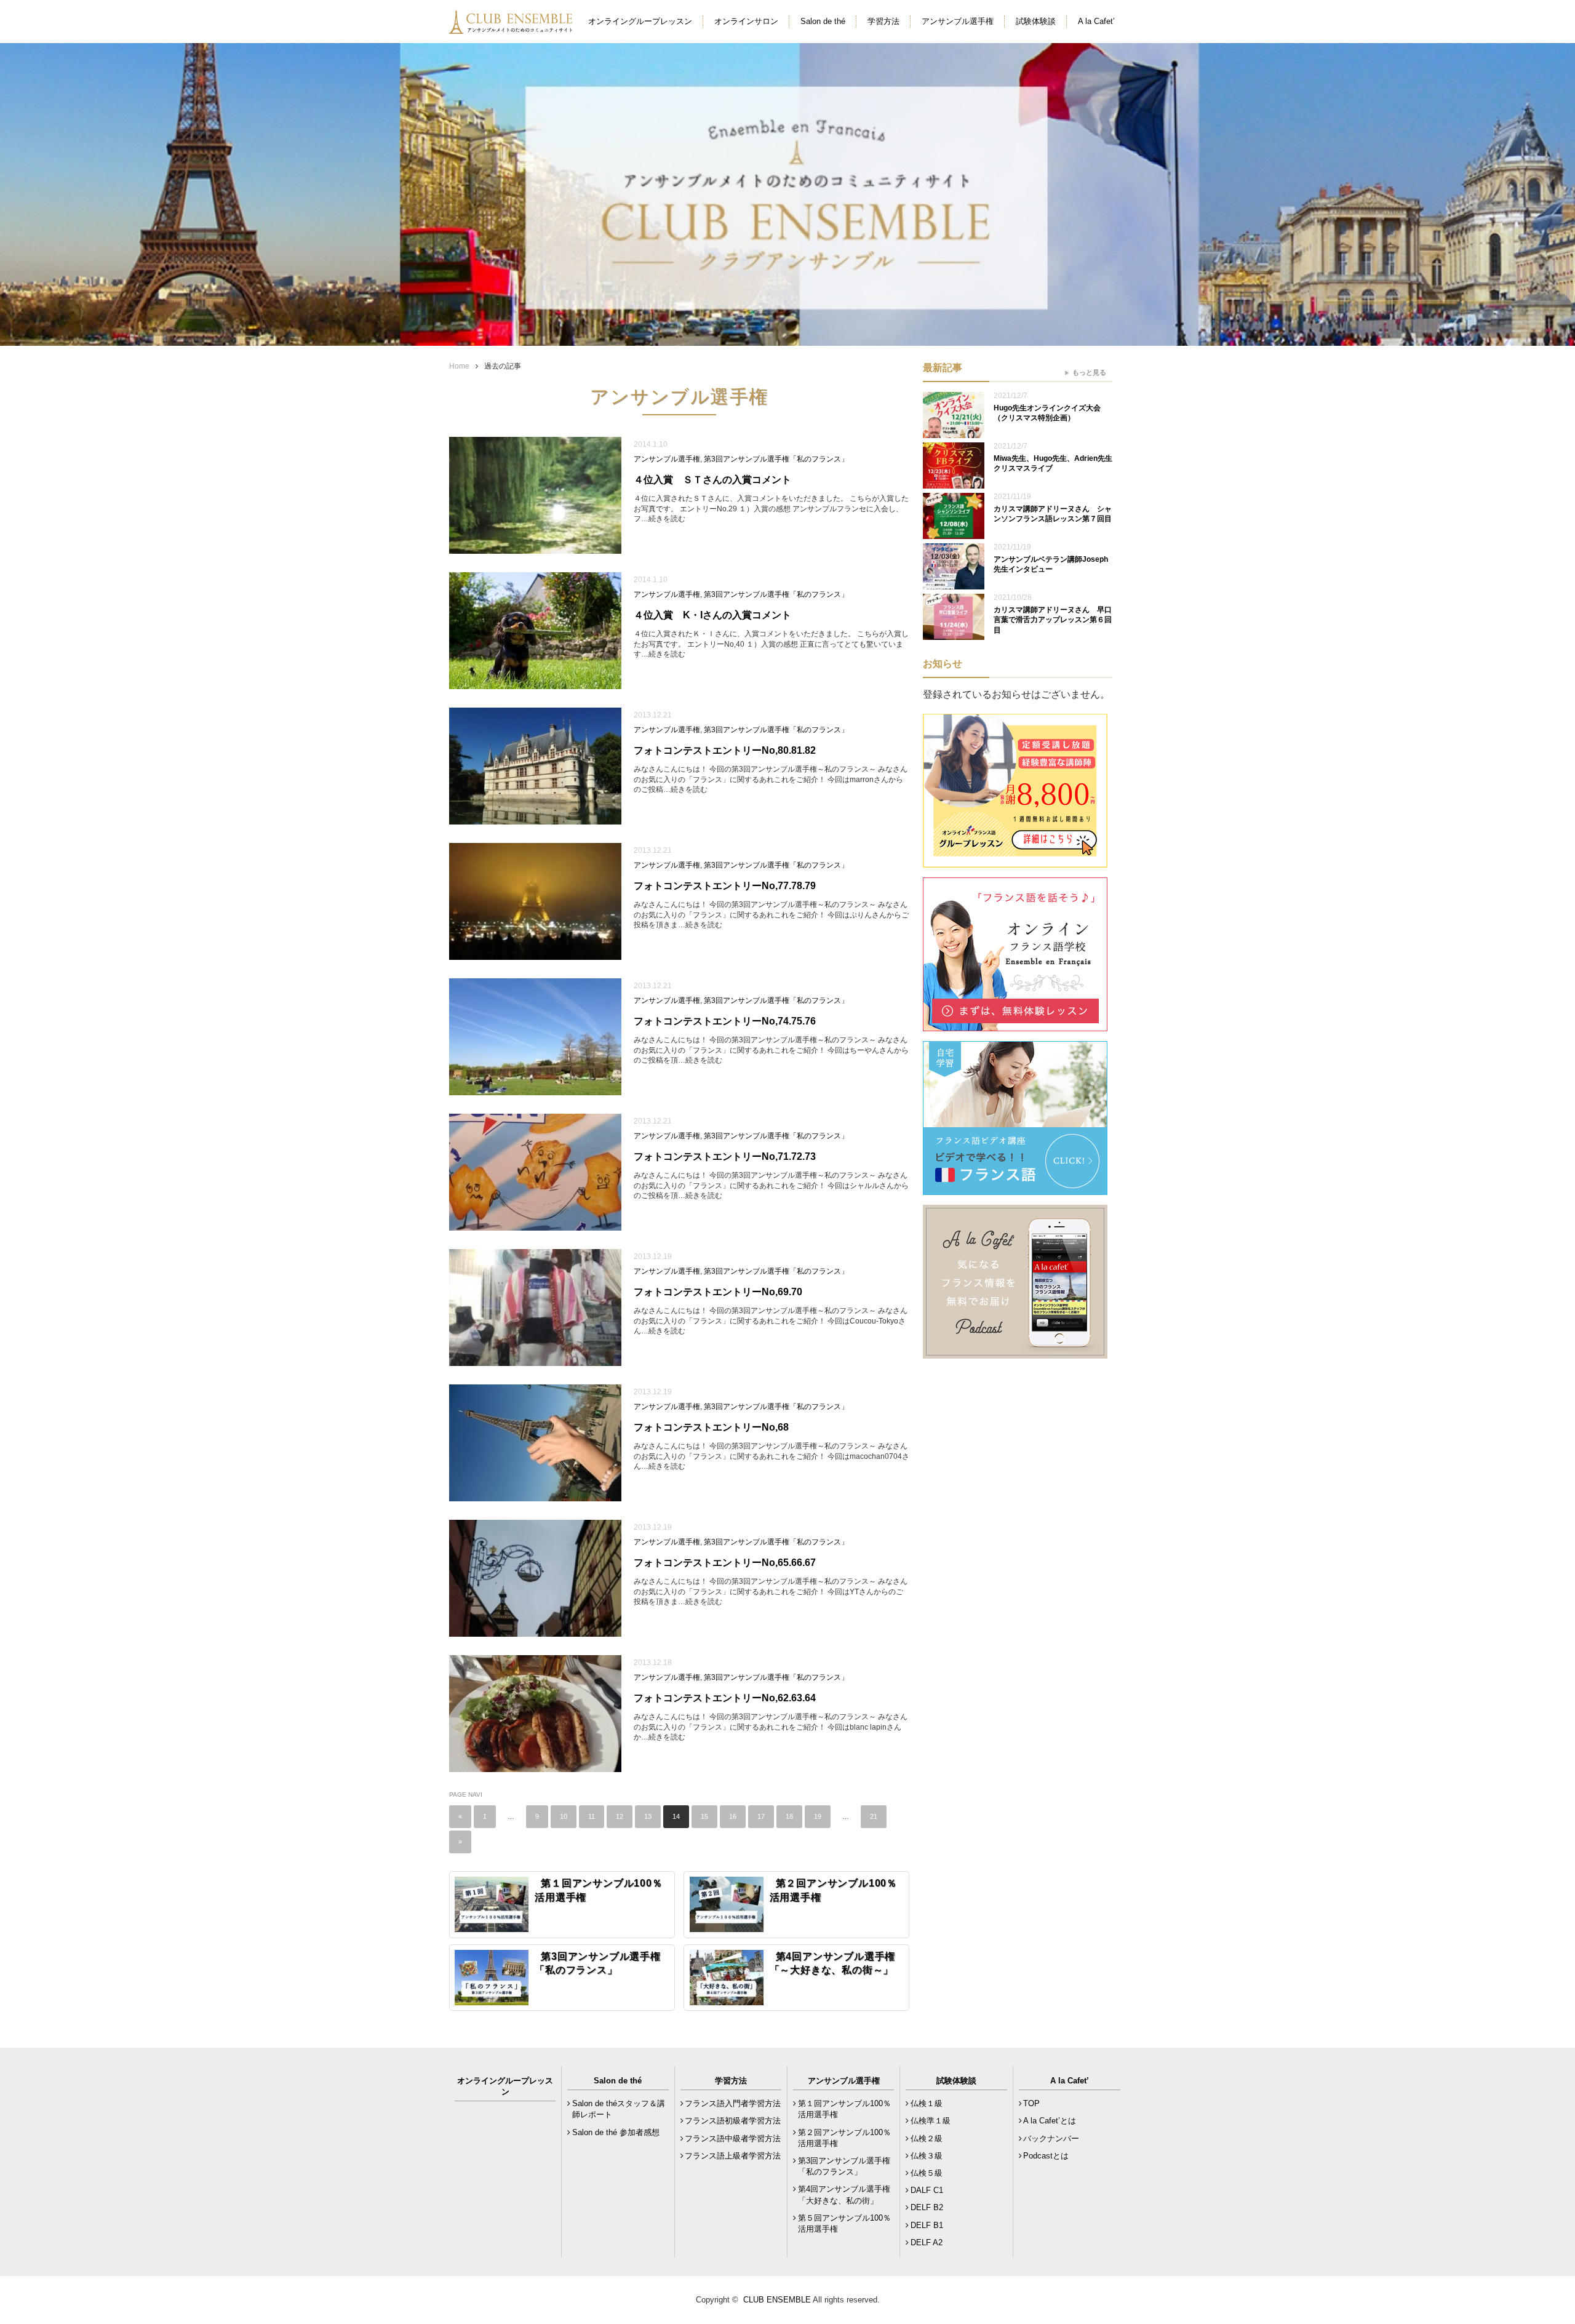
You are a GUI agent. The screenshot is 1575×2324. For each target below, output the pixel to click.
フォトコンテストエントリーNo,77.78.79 (725, 886)
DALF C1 (927, 2190)
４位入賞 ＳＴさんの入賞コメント (712, 480)
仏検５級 (927, 2173)
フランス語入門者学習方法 (733, 2103)
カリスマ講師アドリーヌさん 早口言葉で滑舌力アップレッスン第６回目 (1053, 620)
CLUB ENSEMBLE (777, 2300)
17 (761, 1816)
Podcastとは (1046, 2156)
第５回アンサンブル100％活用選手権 (844, 2223)
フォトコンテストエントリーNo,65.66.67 (725, 1563)
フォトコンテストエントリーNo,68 (711, 1427)
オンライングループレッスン (640, 21)
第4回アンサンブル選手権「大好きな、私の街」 (844, 2194)
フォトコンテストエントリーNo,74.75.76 (725, 1021)
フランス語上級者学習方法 (733, 2156)
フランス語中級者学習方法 (733, 2138)
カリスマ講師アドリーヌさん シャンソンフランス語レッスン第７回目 (1053, 514)
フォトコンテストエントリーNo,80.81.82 (725, 750)
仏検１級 (927, 2103)
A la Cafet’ (1096, 21)
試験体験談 (1036, 21)
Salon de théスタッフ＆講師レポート (619, 2109)
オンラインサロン (746, 21)
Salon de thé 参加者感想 (616, 2132)
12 (620, 1816)
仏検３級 (927, 2156)
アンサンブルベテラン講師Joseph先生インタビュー (1051, 565)
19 (818, 1816)
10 (564, 1816)
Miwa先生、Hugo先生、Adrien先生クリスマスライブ (1053, 464)
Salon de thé (823, 21)
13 (648, 1816)
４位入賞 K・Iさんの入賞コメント (712, 615)
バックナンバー (1051, 2138)
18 (789, 1816)
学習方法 (883, 21)
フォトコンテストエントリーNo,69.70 (718, 1292)
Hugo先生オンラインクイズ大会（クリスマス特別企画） (1047, 413)
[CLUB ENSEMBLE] (512, 27)
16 (733, 1816)
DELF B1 (927, 2225)
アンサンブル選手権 (958, 21)
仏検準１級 (931, 2121)
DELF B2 (927, 2207)
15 (704, 1816)
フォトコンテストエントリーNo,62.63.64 (725, 1698)
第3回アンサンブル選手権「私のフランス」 (776, 459)
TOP (1031, 2103)
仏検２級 (927, 2138)
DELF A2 (927, 2242)
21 (874, 1816)
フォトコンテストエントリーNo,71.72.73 (725, 1156)
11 (592, 1816)
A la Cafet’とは (1050, 2121)
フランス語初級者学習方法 (733, 2121)
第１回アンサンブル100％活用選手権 (844, 2109)
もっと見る (1089, 372)
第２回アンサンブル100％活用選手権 (844, 2138)
